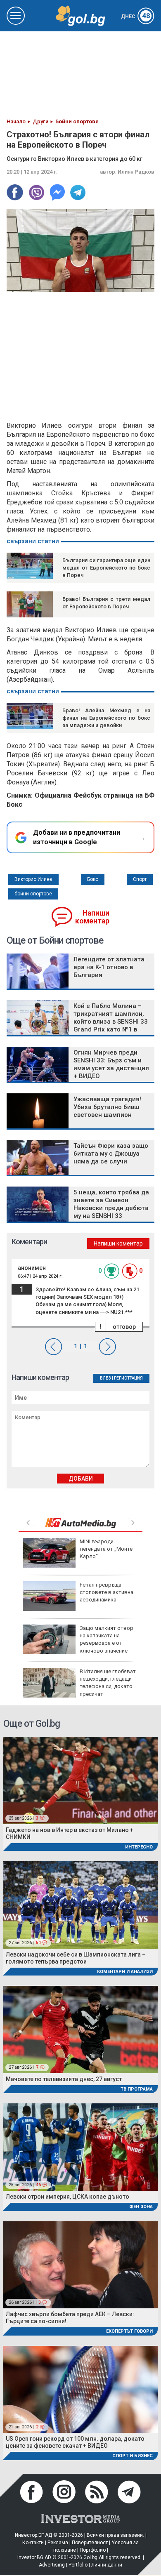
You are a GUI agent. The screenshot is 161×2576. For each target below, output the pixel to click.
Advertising (52, 2565)
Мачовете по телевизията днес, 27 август (64, 2079)
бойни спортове (33, 894)
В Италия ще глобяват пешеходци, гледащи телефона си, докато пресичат (108, 1683)
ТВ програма (137, 2089)
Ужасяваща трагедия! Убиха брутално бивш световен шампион (107, 1107)
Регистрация (128, 1378)
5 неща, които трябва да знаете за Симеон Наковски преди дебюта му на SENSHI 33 (111, 1204)
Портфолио (93, 2550)
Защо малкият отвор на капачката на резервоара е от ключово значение (107, 1639)
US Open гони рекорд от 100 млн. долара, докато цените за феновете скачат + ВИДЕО (75, 2442)
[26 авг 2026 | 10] (80, 2264)
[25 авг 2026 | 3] (80, 1780)
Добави (81, 1479)
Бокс (93, 879)
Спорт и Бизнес (133, 2456)
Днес (136, 16)
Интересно (139, 1847)
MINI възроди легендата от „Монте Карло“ (106, 1549)
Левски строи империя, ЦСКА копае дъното (67, 2197)
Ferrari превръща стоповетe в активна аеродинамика (107, 1592)
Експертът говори (129, 2331)
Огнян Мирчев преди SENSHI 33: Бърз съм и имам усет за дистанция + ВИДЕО (111, 1064)
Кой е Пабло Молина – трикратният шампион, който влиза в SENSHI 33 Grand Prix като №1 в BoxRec (111, 1022)
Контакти (33, 2543)
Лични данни (107, 2565)
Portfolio (78, 2565)
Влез (105, 1378)
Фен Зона (141, 2207)
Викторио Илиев (33, 879)
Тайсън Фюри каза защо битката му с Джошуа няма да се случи (111, 1154)
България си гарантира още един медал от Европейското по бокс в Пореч (106, 568)
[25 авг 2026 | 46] (80, 2147)
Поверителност (90, 2543)
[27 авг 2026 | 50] (80, 1904)
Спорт (140, 879)
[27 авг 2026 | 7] (80, 2029)
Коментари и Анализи (125, 1972)
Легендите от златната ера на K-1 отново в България (109, 967)
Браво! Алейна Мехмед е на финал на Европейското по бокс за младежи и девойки (106, 718)
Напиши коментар (92, 917)
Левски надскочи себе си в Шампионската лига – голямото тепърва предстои (76, 1958)
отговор (124, 1327)
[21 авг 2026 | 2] (80, 2389)
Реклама (58, 2543)
